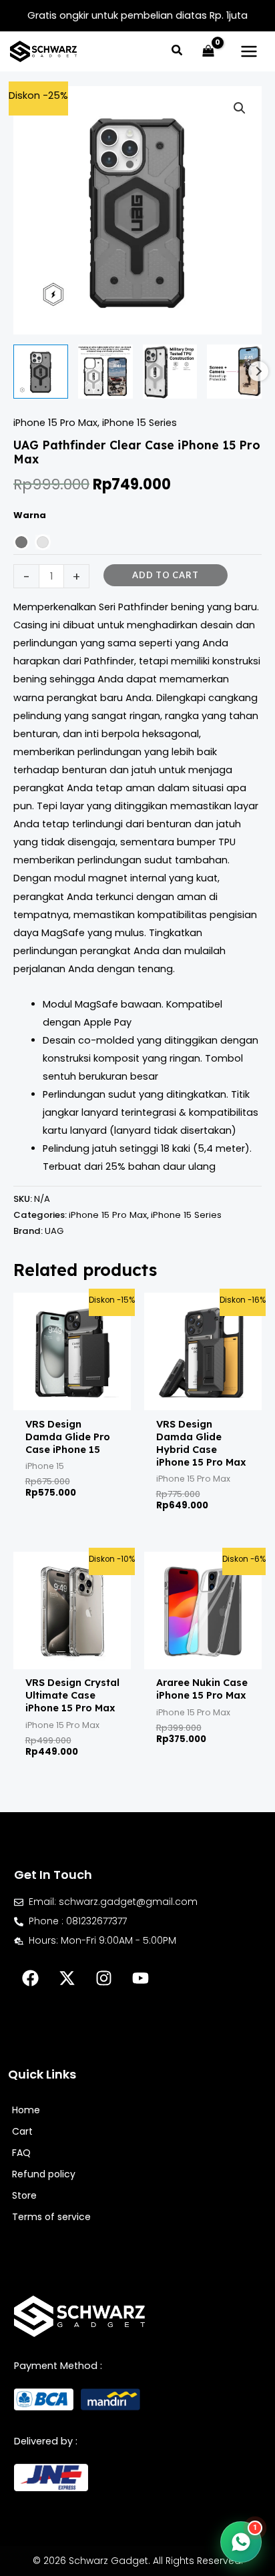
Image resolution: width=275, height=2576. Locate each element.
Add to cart (166, 575)
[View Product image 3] (170, 372)
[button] (178, 52)
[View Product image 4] (234, 372)
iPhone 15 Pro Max (55, 423)
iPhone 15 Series (140, 423)
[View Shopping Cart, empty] (208, 51)
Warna (30, 515)
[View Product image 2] (105, 372)
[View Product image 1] (41, 372)
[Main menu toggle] (249, 51)
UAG (54, 1231)
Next (258, 371)
